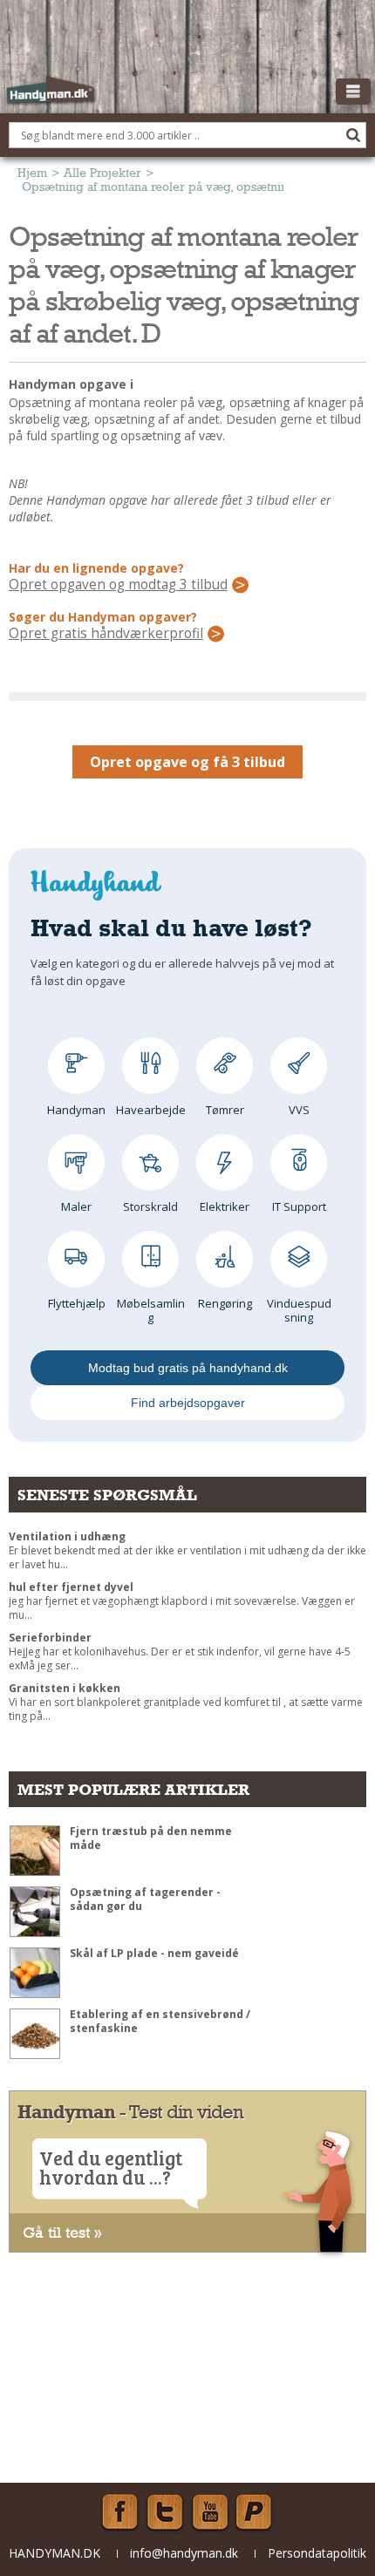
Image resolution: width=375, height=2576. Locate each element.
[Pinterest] (256, 2512)
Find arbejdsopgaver (188, 1403)
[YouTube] (210, 2512)
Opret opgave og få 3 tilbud (187, 762)
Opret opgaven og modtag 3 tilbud (118, 585)
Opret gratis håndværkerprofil (106, 634)
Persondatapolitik (317, 2553)
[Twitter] (165, 2512)
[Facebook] (119, 2512)
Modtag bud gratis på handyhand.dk (188, 1368)
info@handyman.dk (184, 2553)
